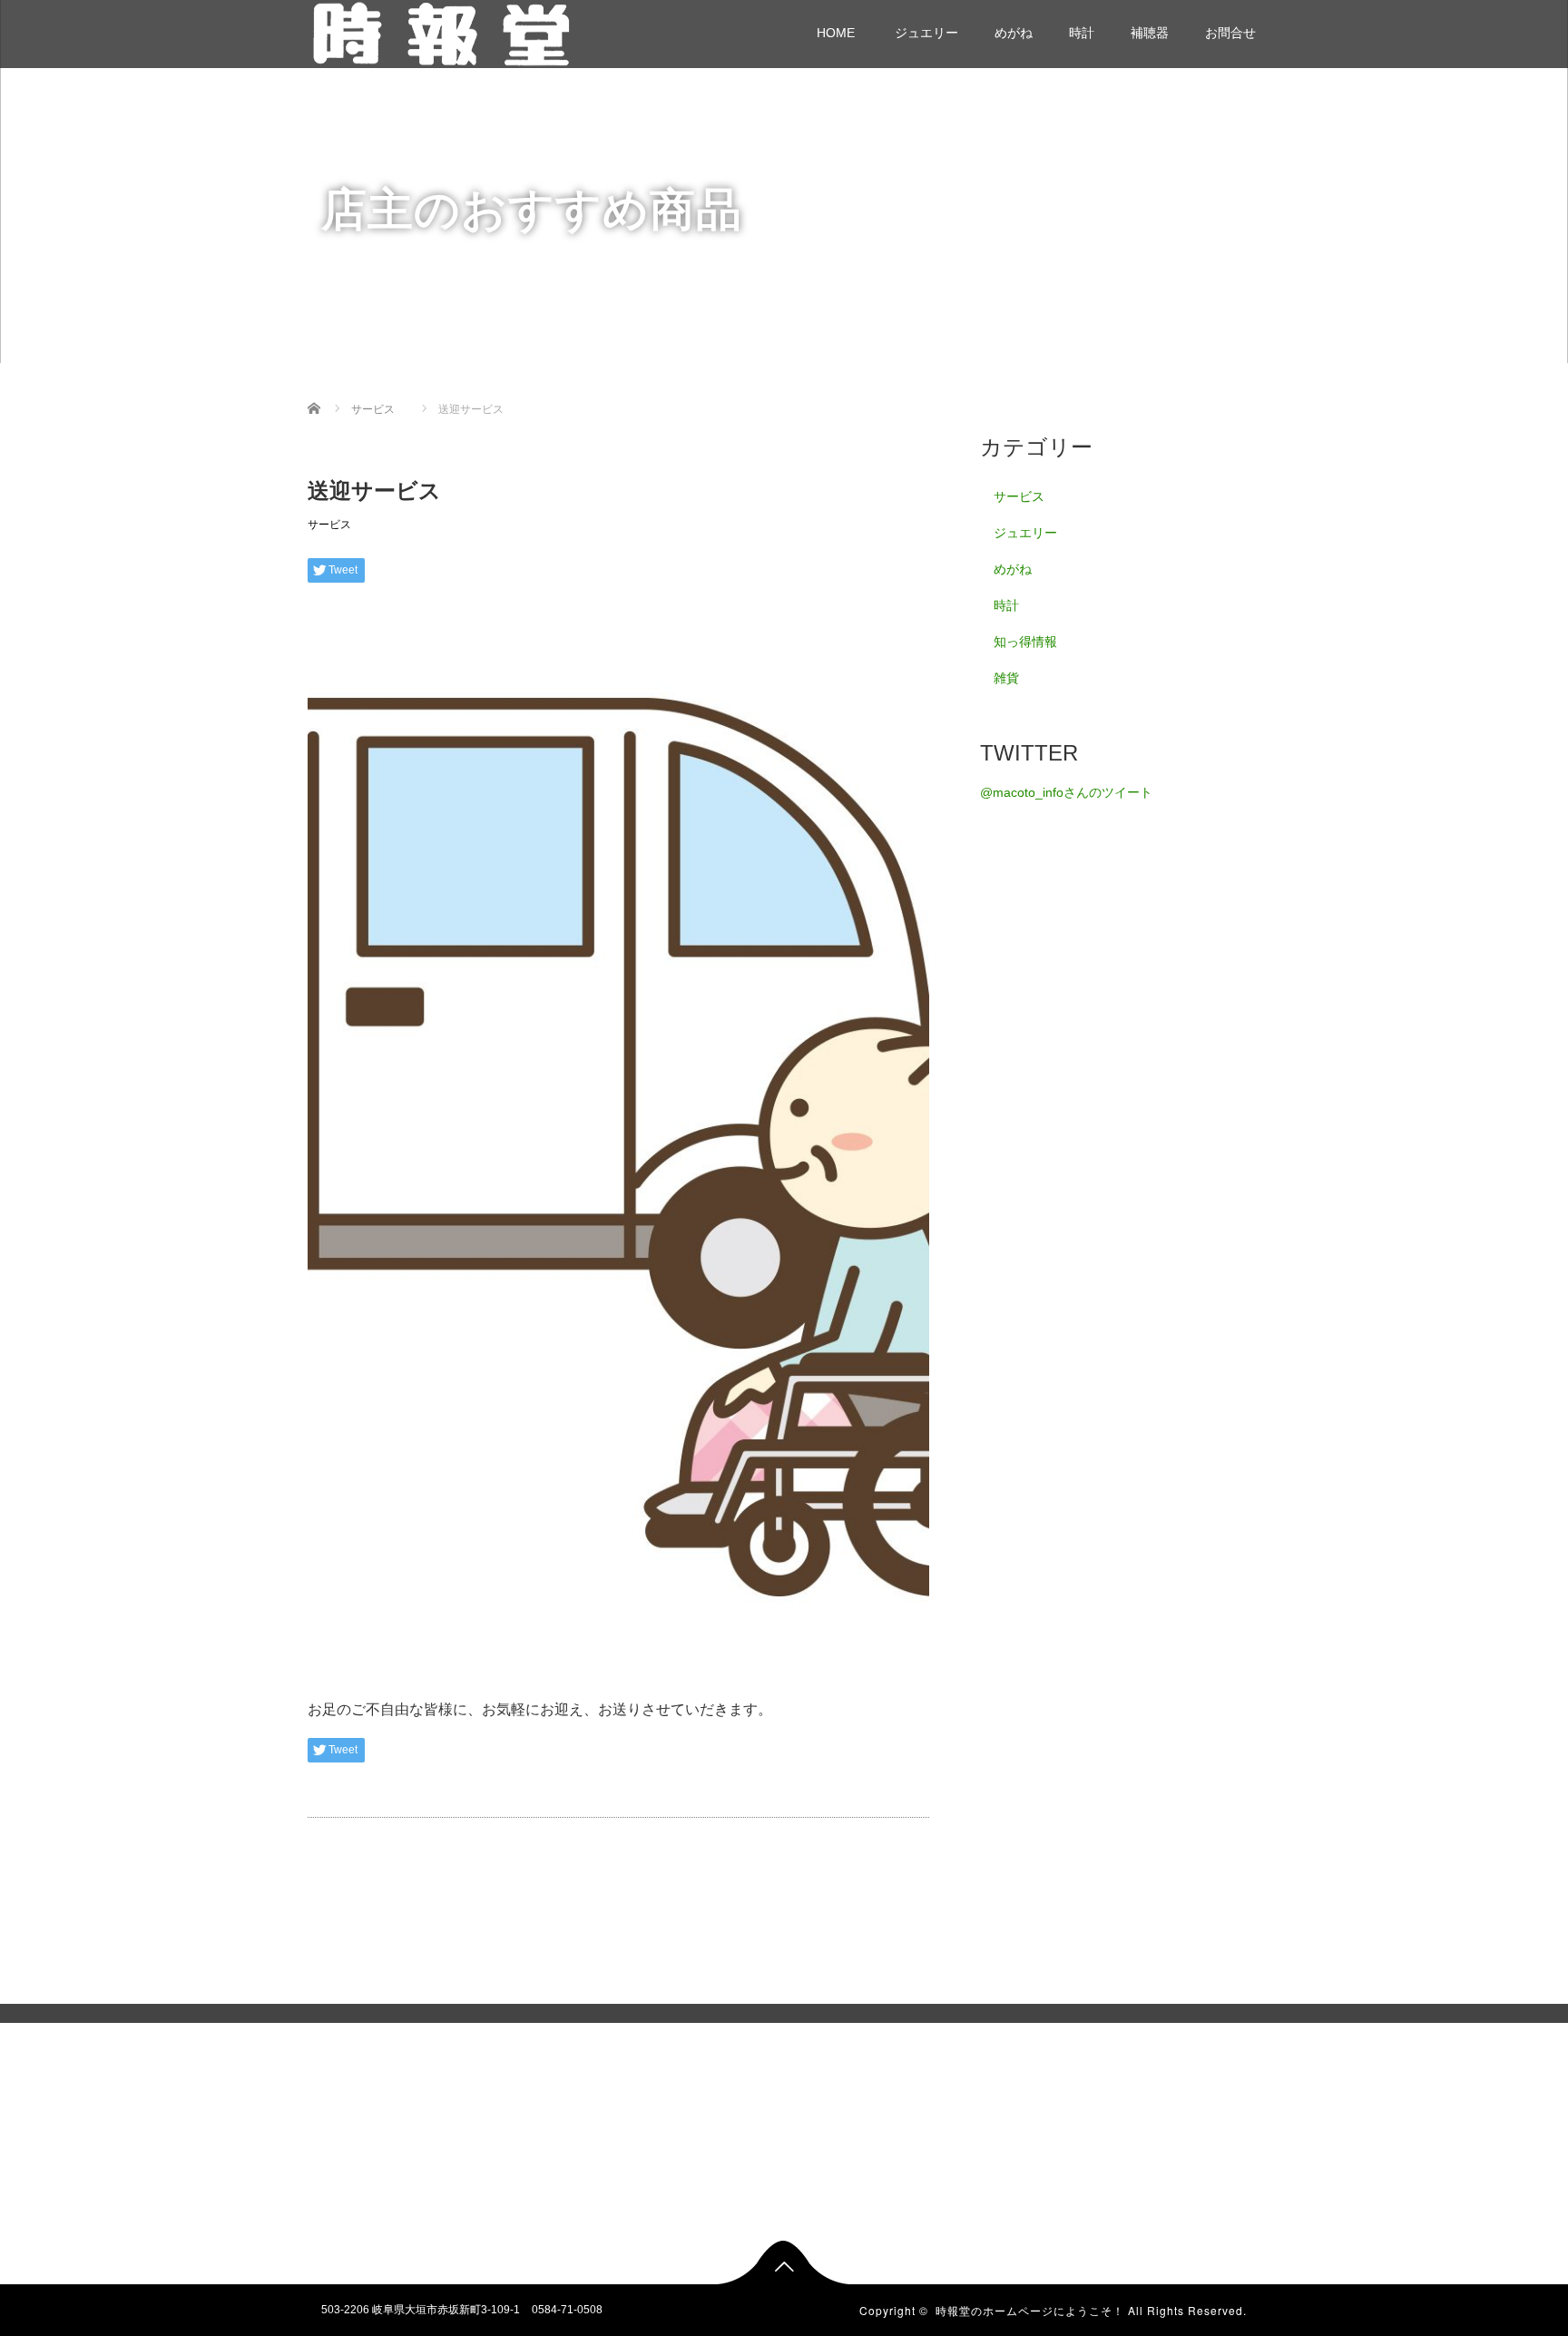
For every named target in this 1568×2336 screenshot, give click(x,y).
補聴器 (1150, 33)
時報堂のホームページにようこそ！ (1030, 2310)
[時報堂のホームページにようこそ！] (442, 31)
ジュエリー (925, 33)
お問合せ (1230, 33)
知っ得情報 (1025, 642)
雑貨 (1006, 678)
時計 (1082, 33)
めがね (1014, 33)
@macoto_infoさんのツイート (1066, 792)
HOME (836, 33)
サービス (329, 525)
